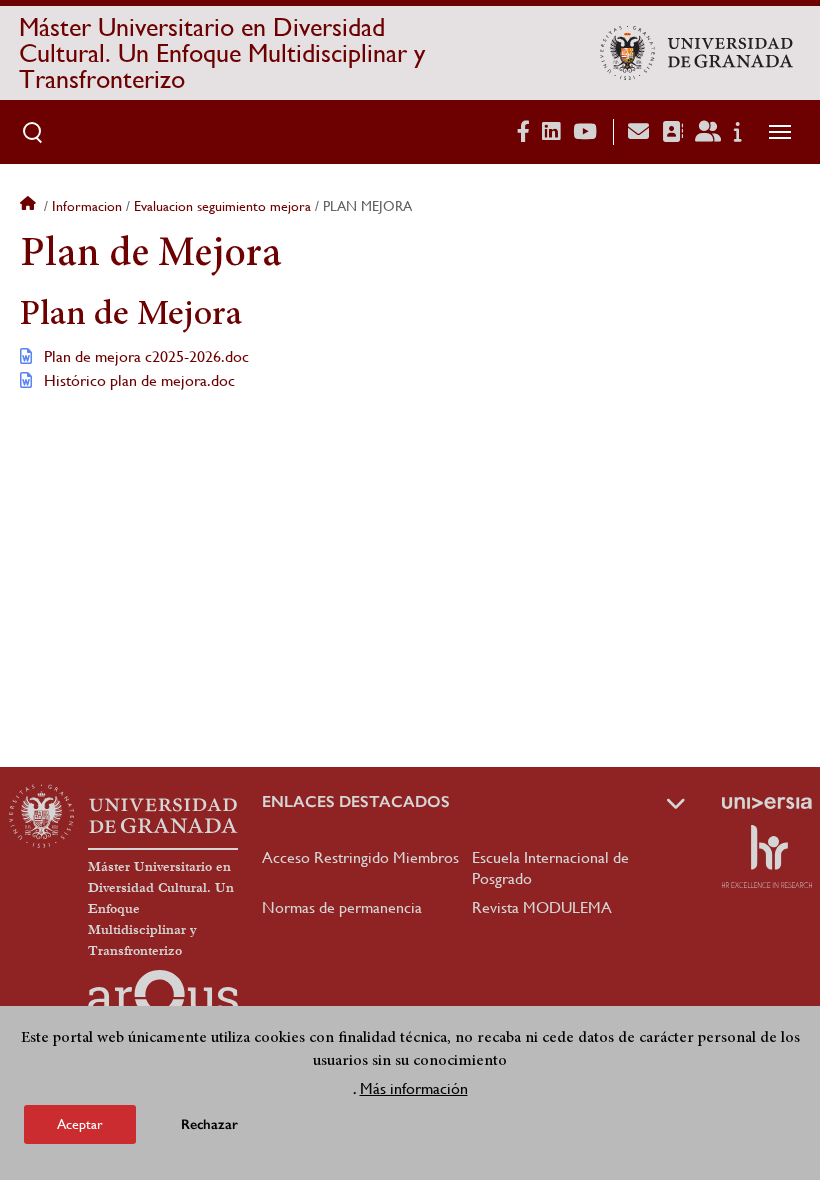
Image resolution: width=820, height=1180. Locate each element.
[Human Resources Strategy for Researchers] (767, 856)
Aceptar (80, 1124)
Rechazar (209, 1124)
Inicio (30, 206)
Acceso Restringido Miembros (360, 857)
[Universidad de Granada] (696, 53)
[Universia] (767, 803)
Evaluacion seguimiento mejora (222, 206)
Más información (414, 1088)
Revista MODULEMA (542, 907)
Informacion (87, 206)
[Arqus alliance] (163, 1002)
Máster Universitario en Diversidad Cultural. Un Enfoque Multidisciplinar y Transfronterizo (222, 53)
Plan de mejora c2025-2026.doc (144, 356)
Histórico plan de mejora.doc (137, 380)
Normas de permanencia (342, 907)
